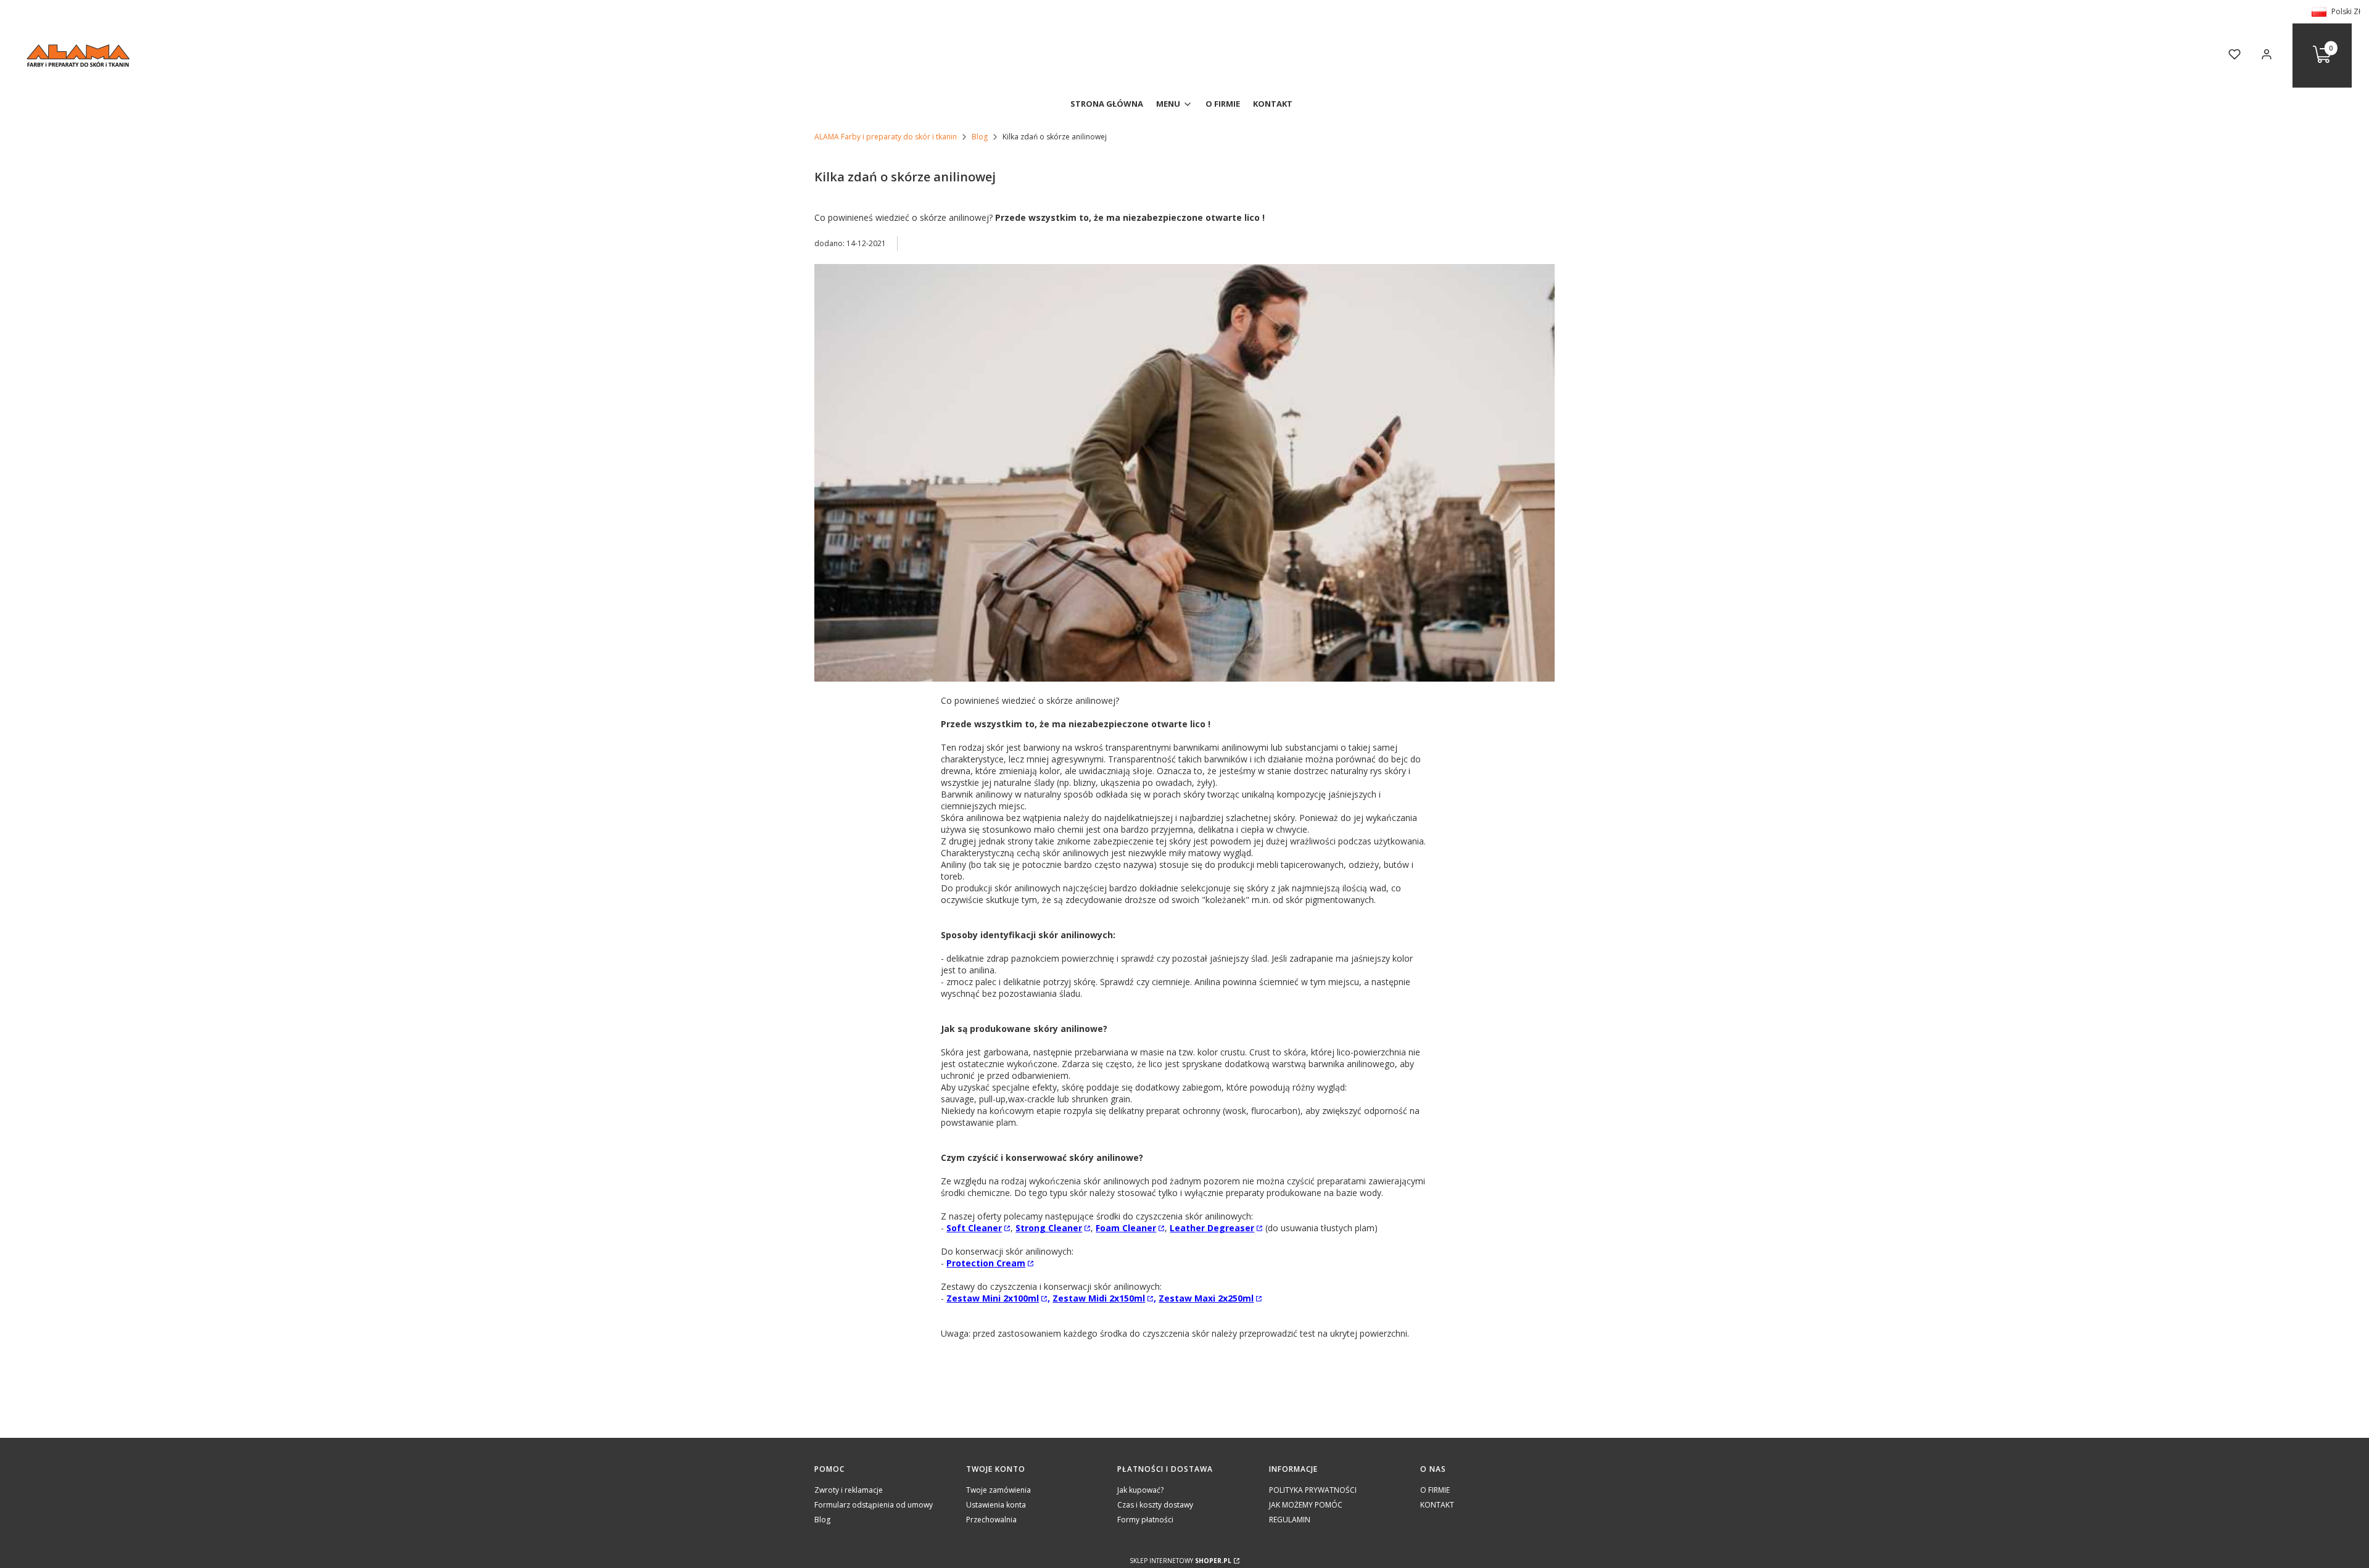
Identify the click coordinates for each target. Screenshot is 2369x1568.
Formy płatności (1145, 1520)
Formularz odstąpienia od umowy (874, 1505)
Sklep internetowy (1180, 1561)
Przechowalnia (991, 1520)
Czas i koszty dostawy (1155, 1505)
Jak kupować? (1140, 1490)
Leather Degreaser (1212, 1228)
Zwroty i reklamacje (849, 1490)
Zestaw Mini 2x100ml (993, 1298)
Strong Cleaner (1049, 1228)
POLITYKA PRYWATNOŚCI (1313, 1490)
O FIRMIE (1435, 1490)
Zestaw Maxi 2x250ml (1206, 1298)
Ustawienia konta (996, 1505)
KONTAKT (1437, 1505)
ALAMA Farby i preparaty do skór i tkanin (886, 137)
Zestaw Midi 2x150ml (1099, 1298)
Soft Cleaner (974, 1228)
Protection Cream (986, 1263)
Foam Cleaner (1126, 1228)
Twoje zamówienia (998, 1490)
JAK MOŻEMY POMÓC (1306, 1505)
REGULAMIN (1290, 1520)
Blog (980, 137)
